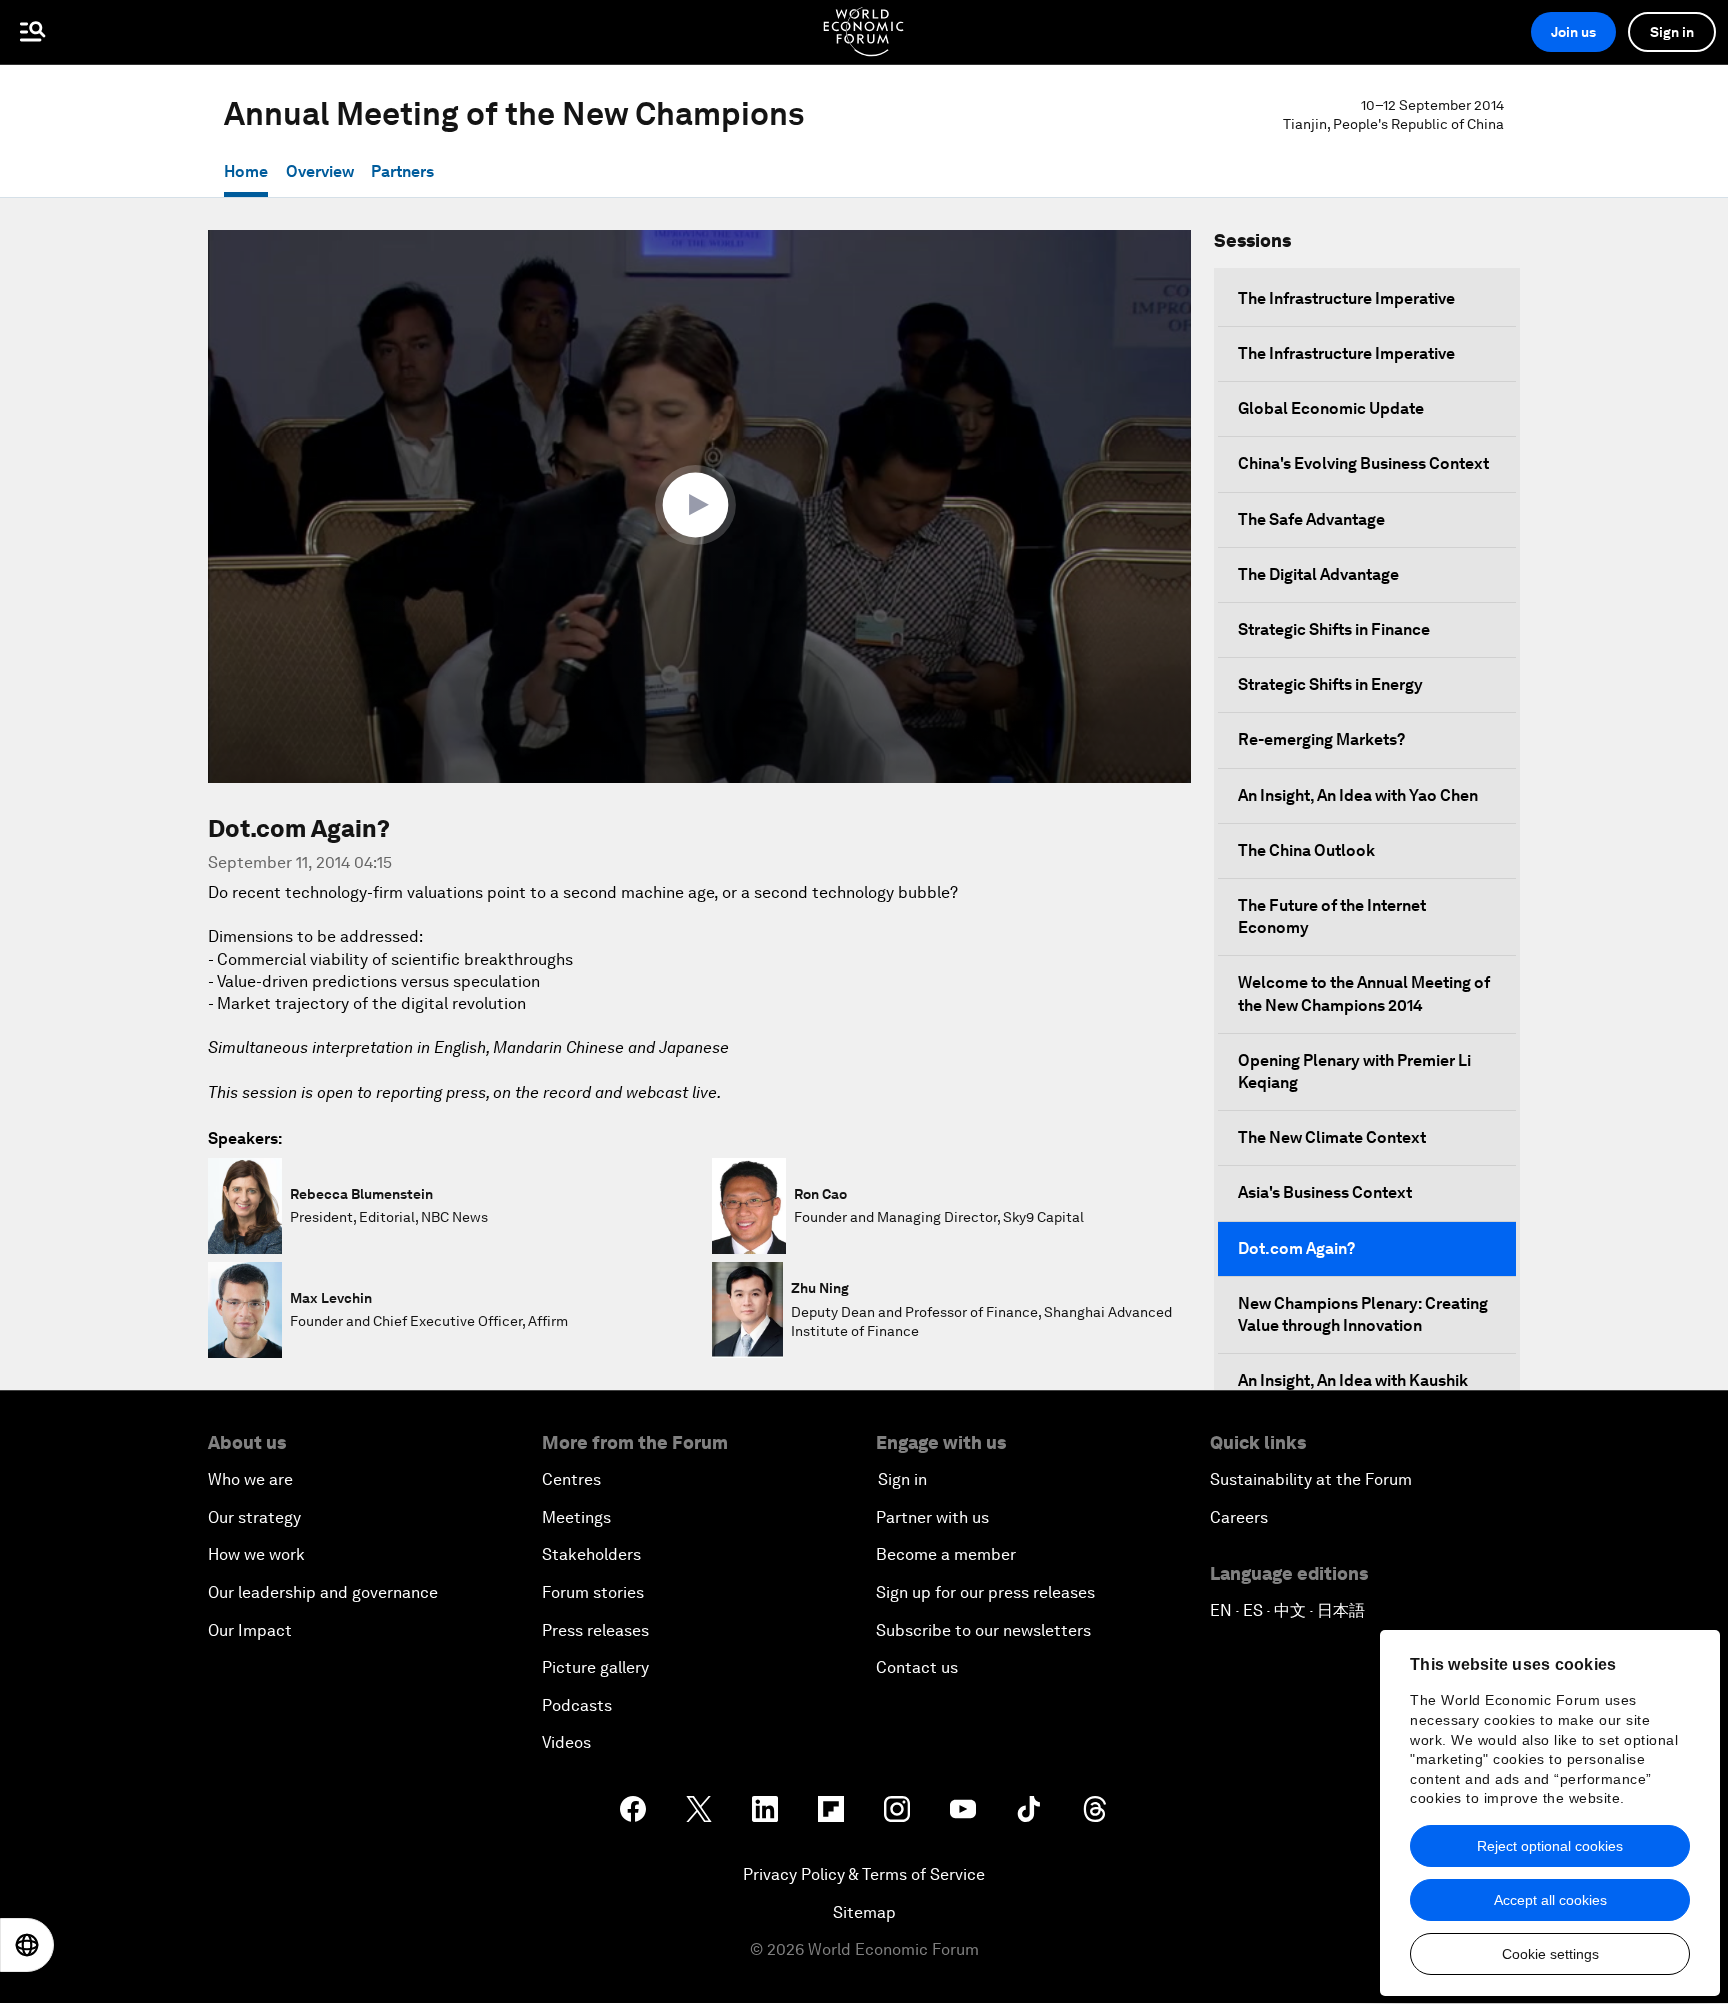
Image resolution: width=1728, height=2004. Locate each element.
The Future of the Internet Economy (1332, 916)
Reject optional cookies (1550, 1846)
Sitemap (864, 1912)
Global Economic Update (1331, 408)
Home (246, 171)
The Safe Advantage (1311, 519)
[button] (700, 505)
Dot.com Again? (1296, 1248)
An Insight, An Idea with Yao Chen (1358, 795)
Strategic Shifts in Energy (1330, 684)
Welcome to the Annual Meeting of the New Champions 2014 (1364, 993)
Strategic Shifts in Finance (1334, 629)
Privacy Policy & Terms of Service (864, 1874)
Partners (402, 171)
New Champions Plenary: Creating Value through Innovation (1363, 1314)
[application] (699, 506)
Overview (320, 171)
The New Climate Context (1332, 1137)
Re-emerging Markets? (1321, 739)
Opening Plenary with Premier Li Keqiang (1354, 1071)
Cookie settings (1550, 1954)
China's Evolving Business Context (1363, 463)
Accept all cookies (1550, 1900)
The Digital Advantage (1318, 574)
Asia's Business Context (1325, 1192)
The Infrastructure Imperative (1346, 298)
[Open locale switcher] (27, 1945)
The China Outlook (1306, 850)
